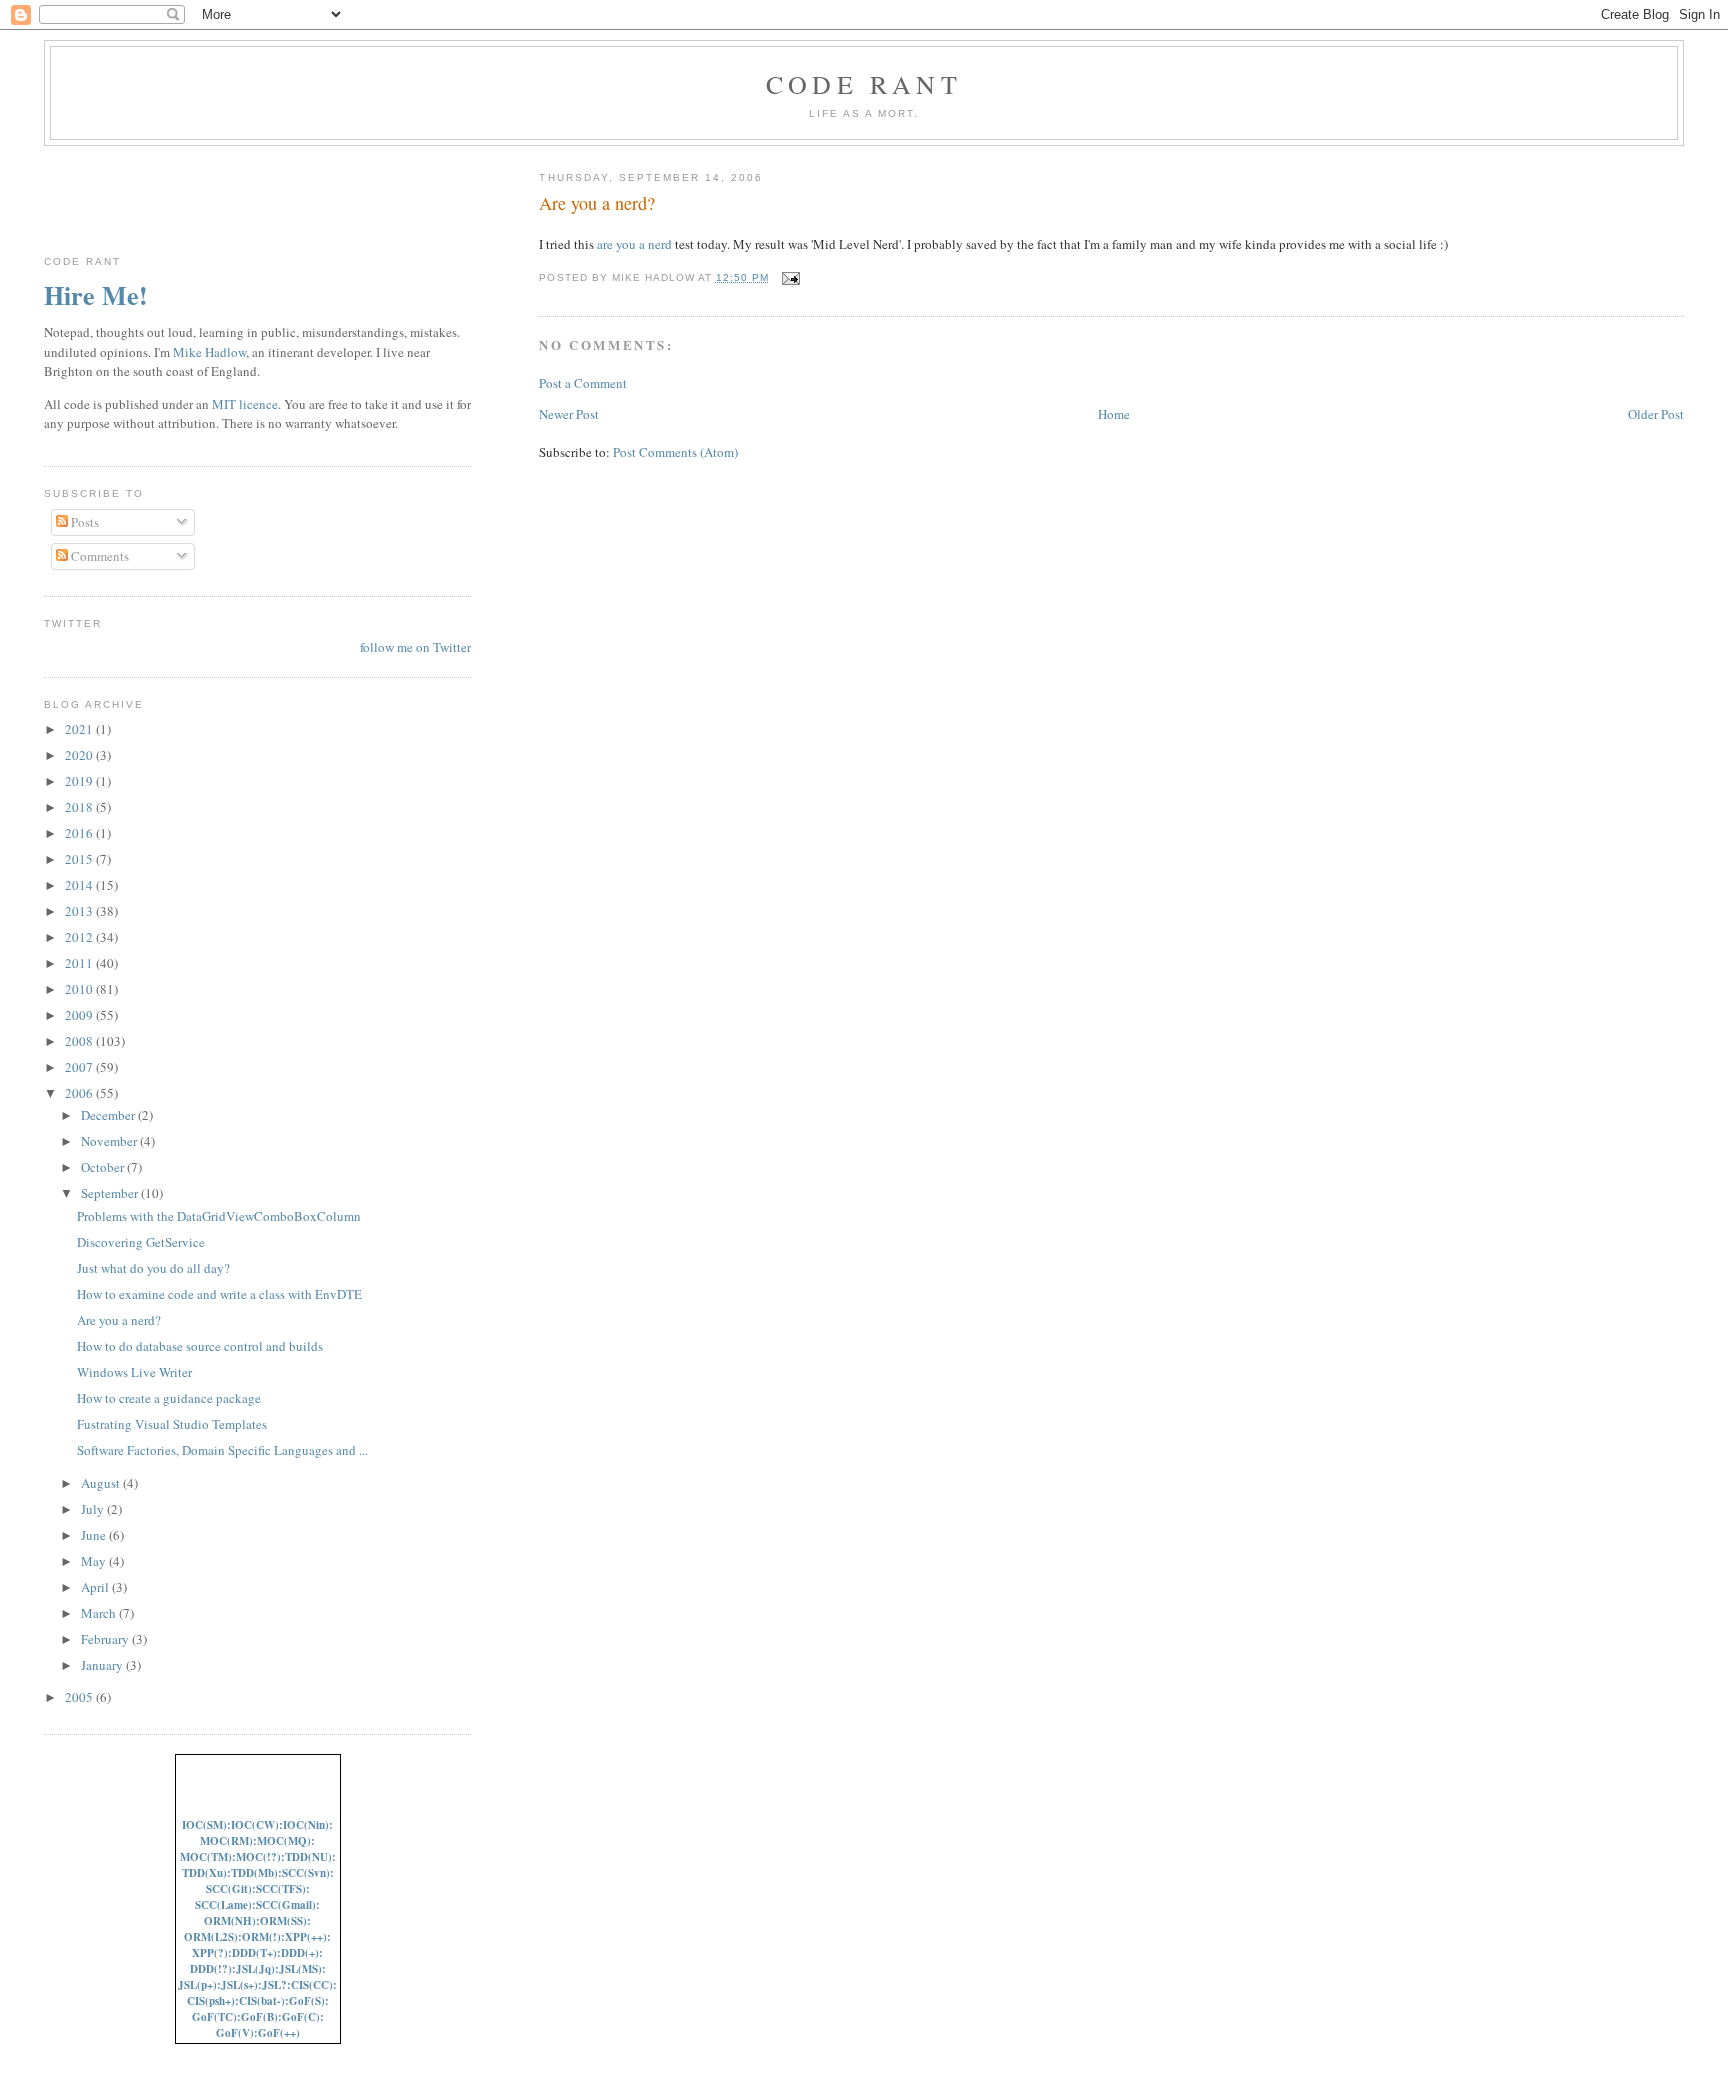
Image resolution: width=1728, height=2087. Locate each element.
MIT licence (245, 404)
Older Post (1656, 414)
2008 (80, 1041)
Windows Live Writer (134, 1372)
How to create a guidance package (169, 1398)
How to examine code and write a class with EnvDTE (219, 1294)
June (95, 1535)
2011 (80, 963)
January (103, 1665)
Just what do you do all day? (153, 1268)
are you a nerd (634, 244)
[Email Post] (788, 277)
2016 (80, 833)
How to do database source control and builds (200, 1346)
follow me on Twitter (415, 647)
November (110, 1141)
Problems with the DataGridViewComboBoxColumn (219, 1216)
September (111, 1193)
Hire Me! (96, 295)
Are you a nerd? (597, 203)
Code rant (864, 84)
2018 (80, 807)
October (104, 1167)
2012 (80, 937)
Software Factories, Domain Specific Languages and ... (222, 1450)
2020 (80, 755)
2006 (80, 1093)
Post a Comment (583, 383)
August (102, 1483)
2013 (80, 911)
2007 (80, 1067)
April (96, 1587)
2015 (80, 859)
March (100, 1613)
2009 (80, 1015)
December (109, 1115)
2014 (80, 885)
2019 (80, 781)
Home (1114, 414)
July (94, 1509)
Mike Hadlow (209, 352)
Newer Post (569, 414)
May (95, 1561)
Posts (83, 522)
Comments (98, 556)
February (106, 1639)
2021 (80, 729)
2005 (80, 1697)
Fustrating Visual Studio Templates (172, 1424)
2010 (80, 989)
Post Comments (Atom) (675, 452)
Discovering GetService (141, 1242)
